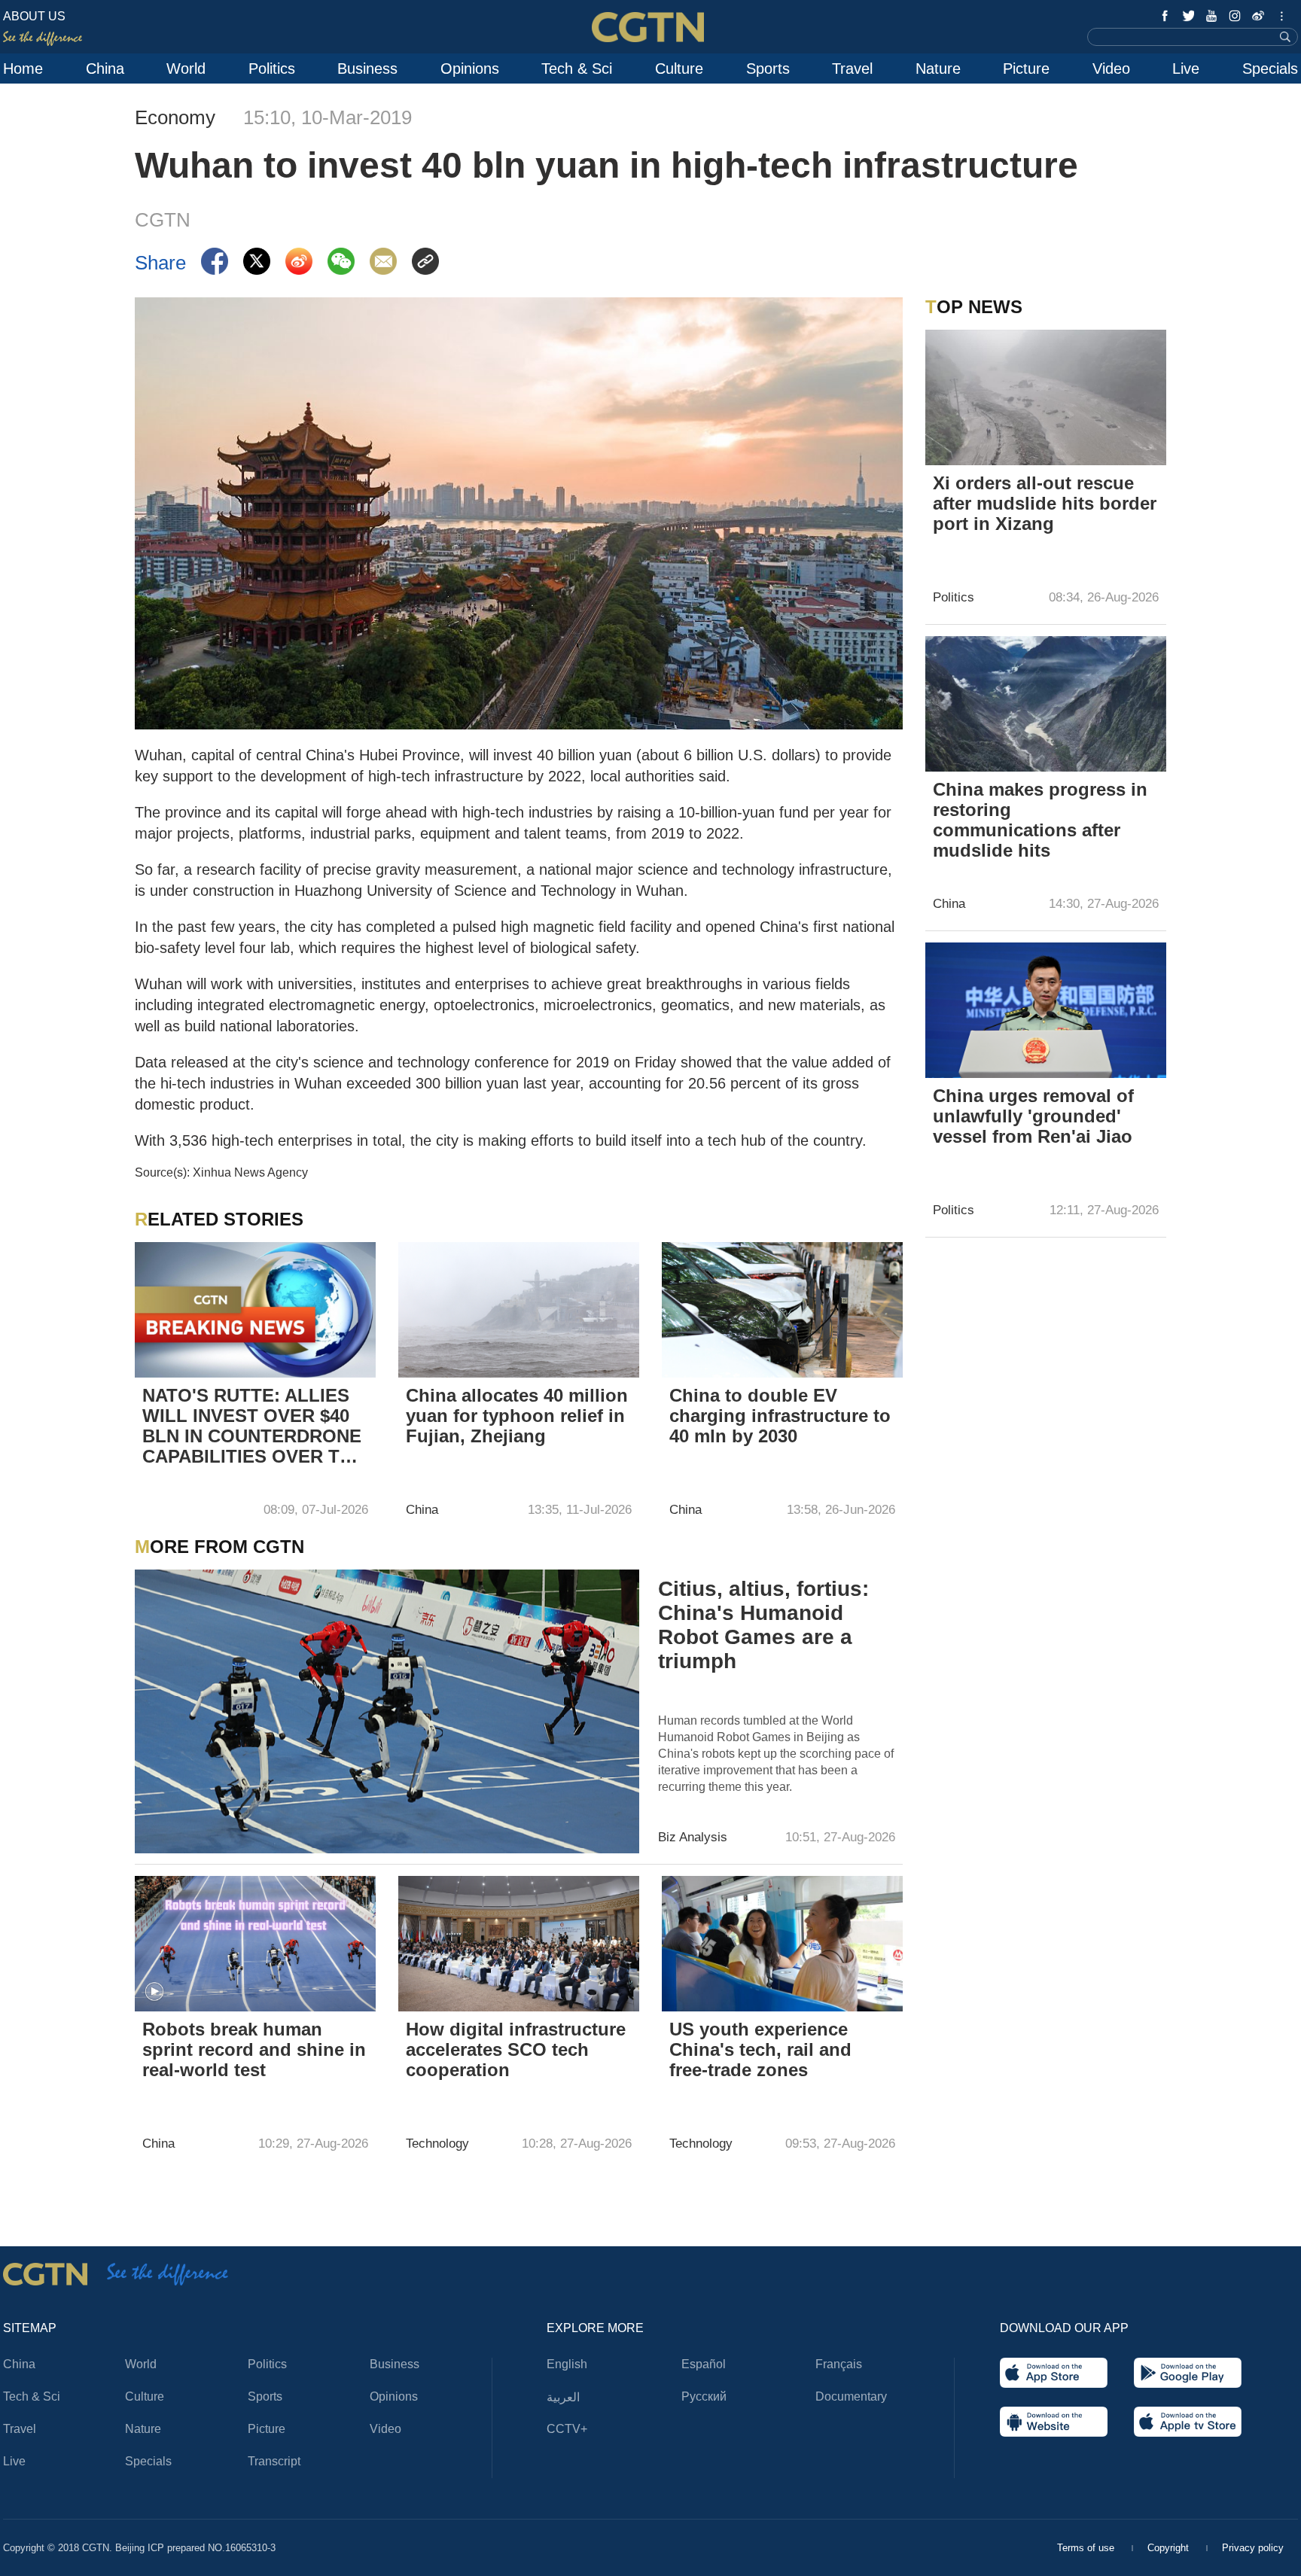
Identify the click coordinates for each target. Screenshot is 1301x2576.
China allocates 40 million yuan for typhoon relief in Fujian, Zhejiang (517, 1416)
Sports (768, 69)
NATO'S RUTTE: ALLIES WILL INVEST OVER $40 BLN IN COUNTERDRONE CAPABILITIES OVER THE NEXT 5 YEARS (253, 1427)
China (105, 69)
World (186, 69)
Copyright (1170, 2548)
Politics (272, 69)
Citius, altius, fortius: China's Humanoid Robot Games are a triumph (763, 1625)
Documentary (851, 2396)
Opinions (470, 69)
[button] (154, 1992)
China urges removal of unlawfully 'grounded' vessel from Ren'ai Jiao (1033, 1116)
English (567, 2364)
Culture (679, 69)
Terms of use (1087, 2548)
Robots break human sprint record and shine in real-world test (254, 2049)
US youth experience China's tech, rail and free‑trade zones (760, 2049)
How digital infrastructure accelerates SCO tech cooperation (516, 2049)
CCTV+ (567, 2429)
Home (23, 69)
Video (1111, 69)
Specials (1270, 69)
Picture (1026, 69)
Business (367, 69)
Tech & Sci (577, 69)
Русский (704, 2396)
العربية (563, 2397)
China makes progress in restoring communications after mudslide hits (1040, 820)
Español (704, 2364)
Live (1186, 69)
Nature (938, 69)
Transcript (274, 2461)
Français (839, 2364)
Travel (852, 69)
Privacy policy (1253, 2548)
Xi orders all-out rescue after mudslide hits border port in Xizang (1045, 503)
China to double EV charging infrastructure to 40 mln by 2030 (780, 1416)
